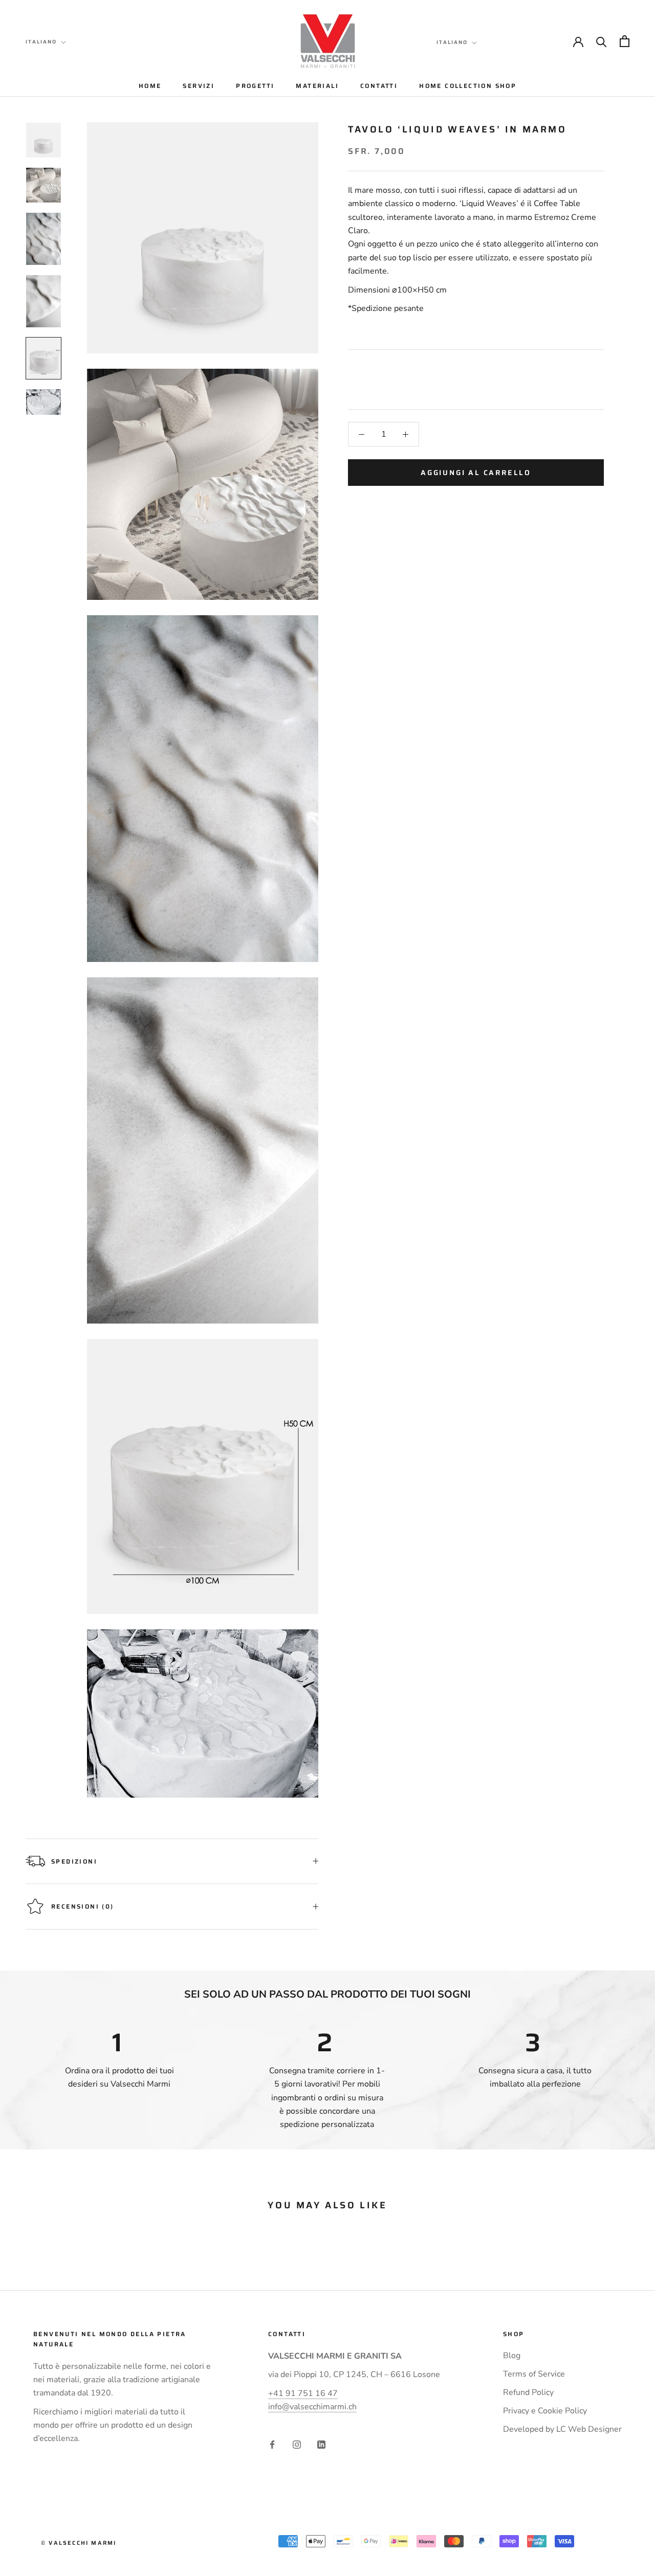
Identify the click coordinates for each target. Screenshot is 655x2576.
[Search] (602, 41)
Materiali (317, 86)
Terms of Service (534, 2374)
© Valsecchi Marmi (79, 2543)
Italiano (41, 42)
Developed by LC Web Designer (562, 2429)
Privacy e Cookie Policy (545, 2411)
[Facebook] (272, 2444)
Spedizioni (74, 1861)
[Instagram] (297, 2444)
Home (150, 86)
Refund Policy (528, 2392)
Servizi (199, 86)
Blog (512, 2356)
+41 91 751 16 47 (303, 2393)
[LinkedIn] (321, 2444)
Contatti (379, 86)
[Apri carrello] (625, 41)
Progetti (255, 86)
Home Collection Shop (468, 86)
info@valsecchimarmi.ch (312, 2407)
